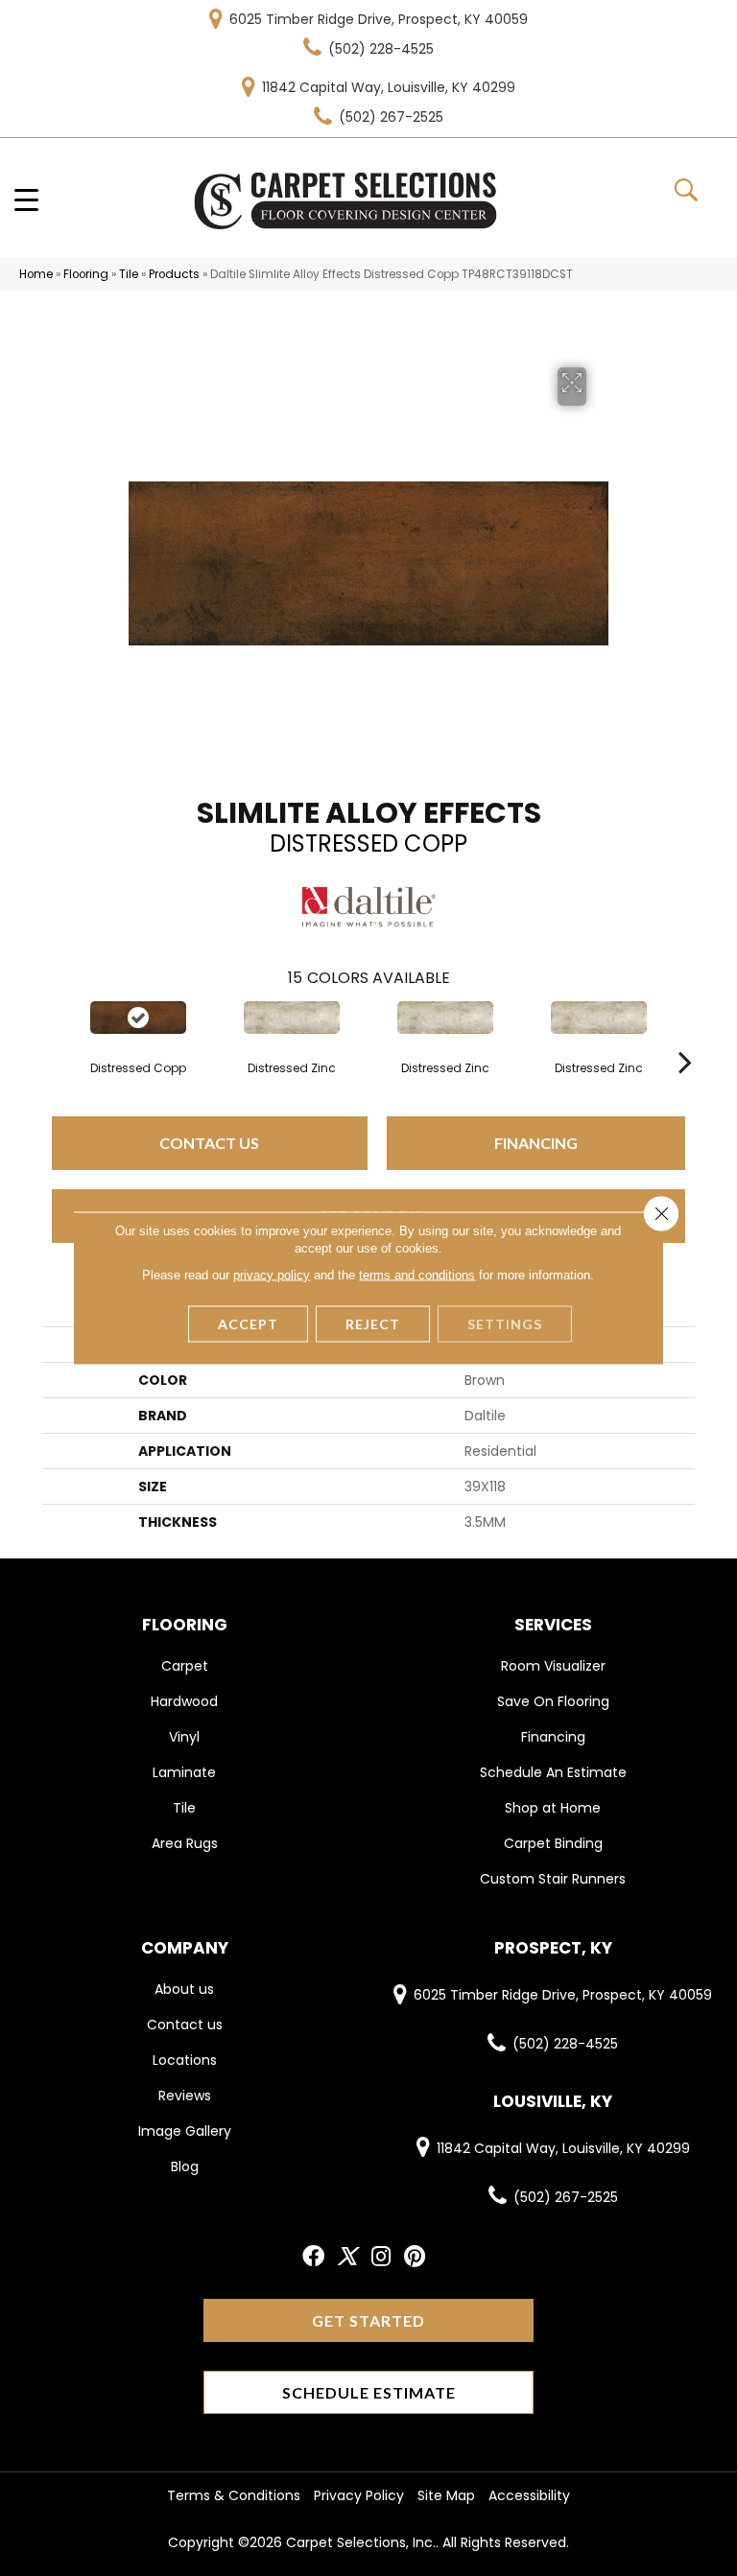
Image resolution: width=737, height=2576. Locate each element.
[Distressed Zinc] (292, 1018)
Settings (505, 1324)
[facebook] (313, 2257)
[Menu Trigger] (26, 199)
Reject (373, 1324)
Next (685, 1033)
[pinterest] (415, 2257)
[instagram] (381, 2257)
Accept (248, 1324)
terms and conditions (417, 1275)
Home (36, 274)
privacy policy (272, 1275)
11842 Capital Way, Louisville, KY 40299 (389, 87)
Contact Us (209, 1143)
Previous (52, 1033)
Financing (536, 1143)
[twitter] (347, 2257)
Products (174, 274)
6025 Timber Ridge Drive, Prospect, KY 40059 (379, 19)
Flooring (86, 274)
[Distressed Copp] (138, 1018)
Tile (129, 274)
